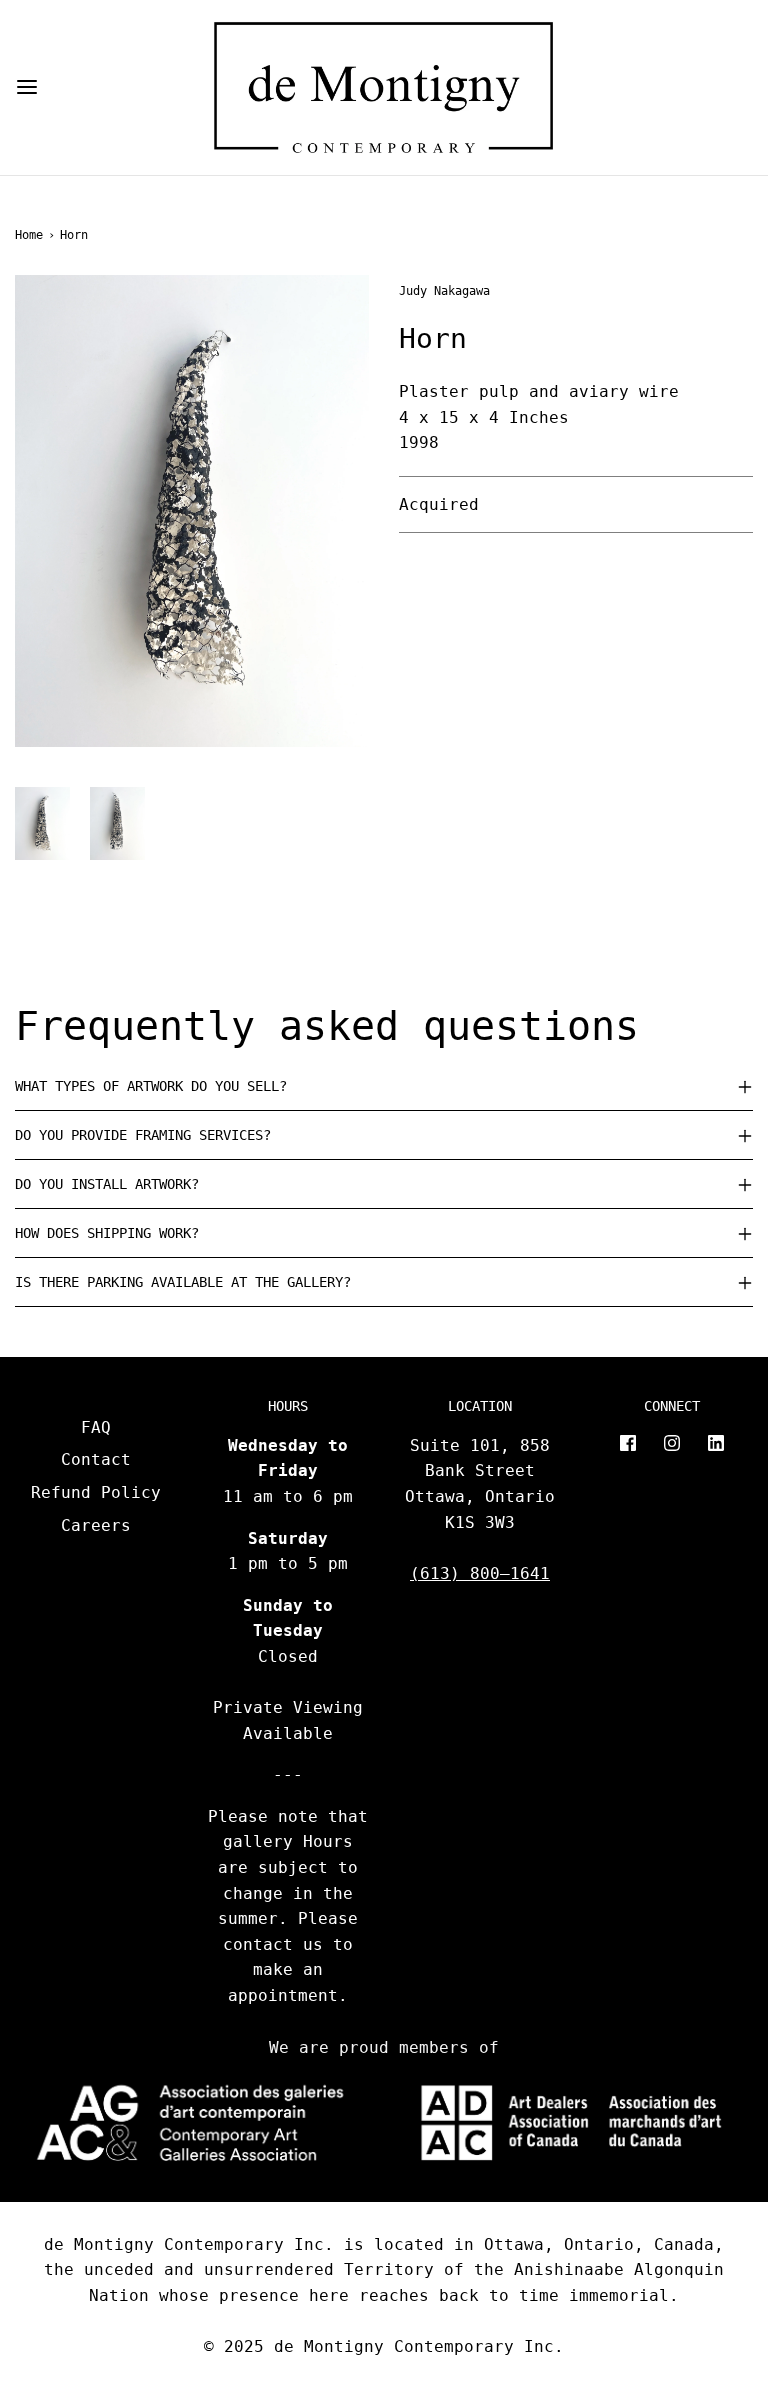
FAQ (96, 1427)
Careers (96, 1525)
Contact (96, 1459)
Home (29, 235)
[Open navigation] (27, 87)
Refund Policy (96, 1492)
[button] (42, 823)
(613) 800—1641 (480, 1573)
